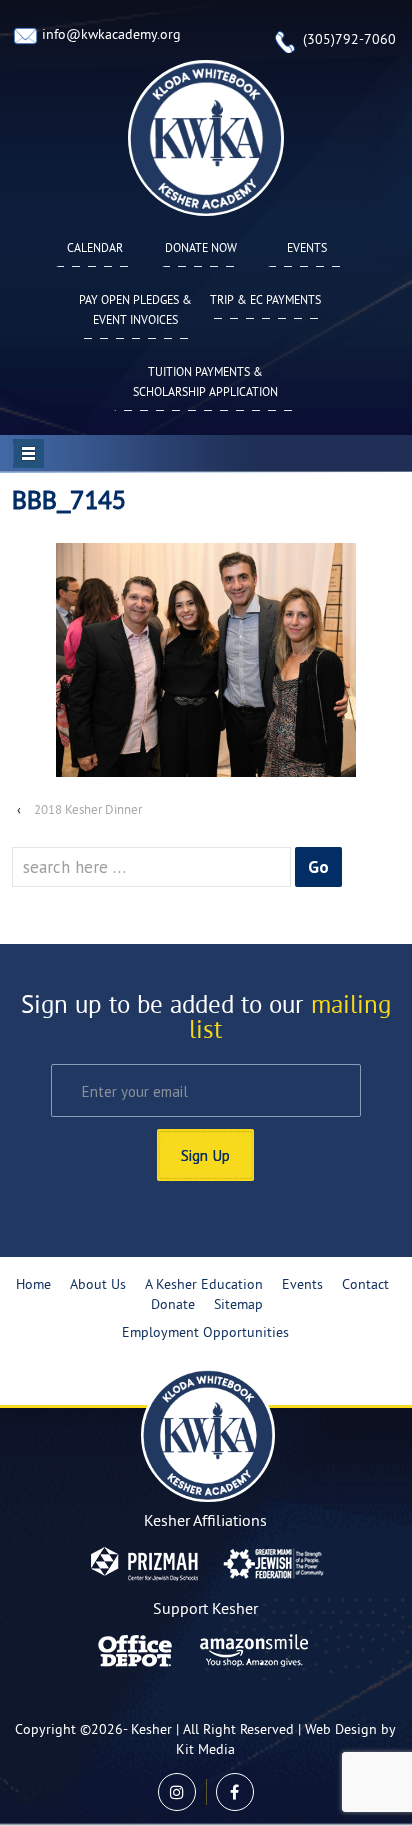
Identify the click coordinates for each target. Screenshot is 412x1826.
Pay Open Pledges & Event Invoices (135, 311)
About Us (98, 1285)
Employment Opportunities (205, 1333)
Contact (365, 1285)
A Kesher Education (204, 1285)
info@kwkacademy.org (111, 35)
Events (307, 249)
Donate (173, 1305)
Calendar (95, 249)
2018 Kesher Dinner (88, 811)
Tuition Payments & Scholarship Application (205, 383)
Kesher (151, 1730)
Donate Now (201, 249)
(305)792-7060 (349, 40)
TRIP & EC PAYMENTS (265, 301)
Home (33, 1285)
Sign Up (205, 1155)
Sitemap (238, 1305)
